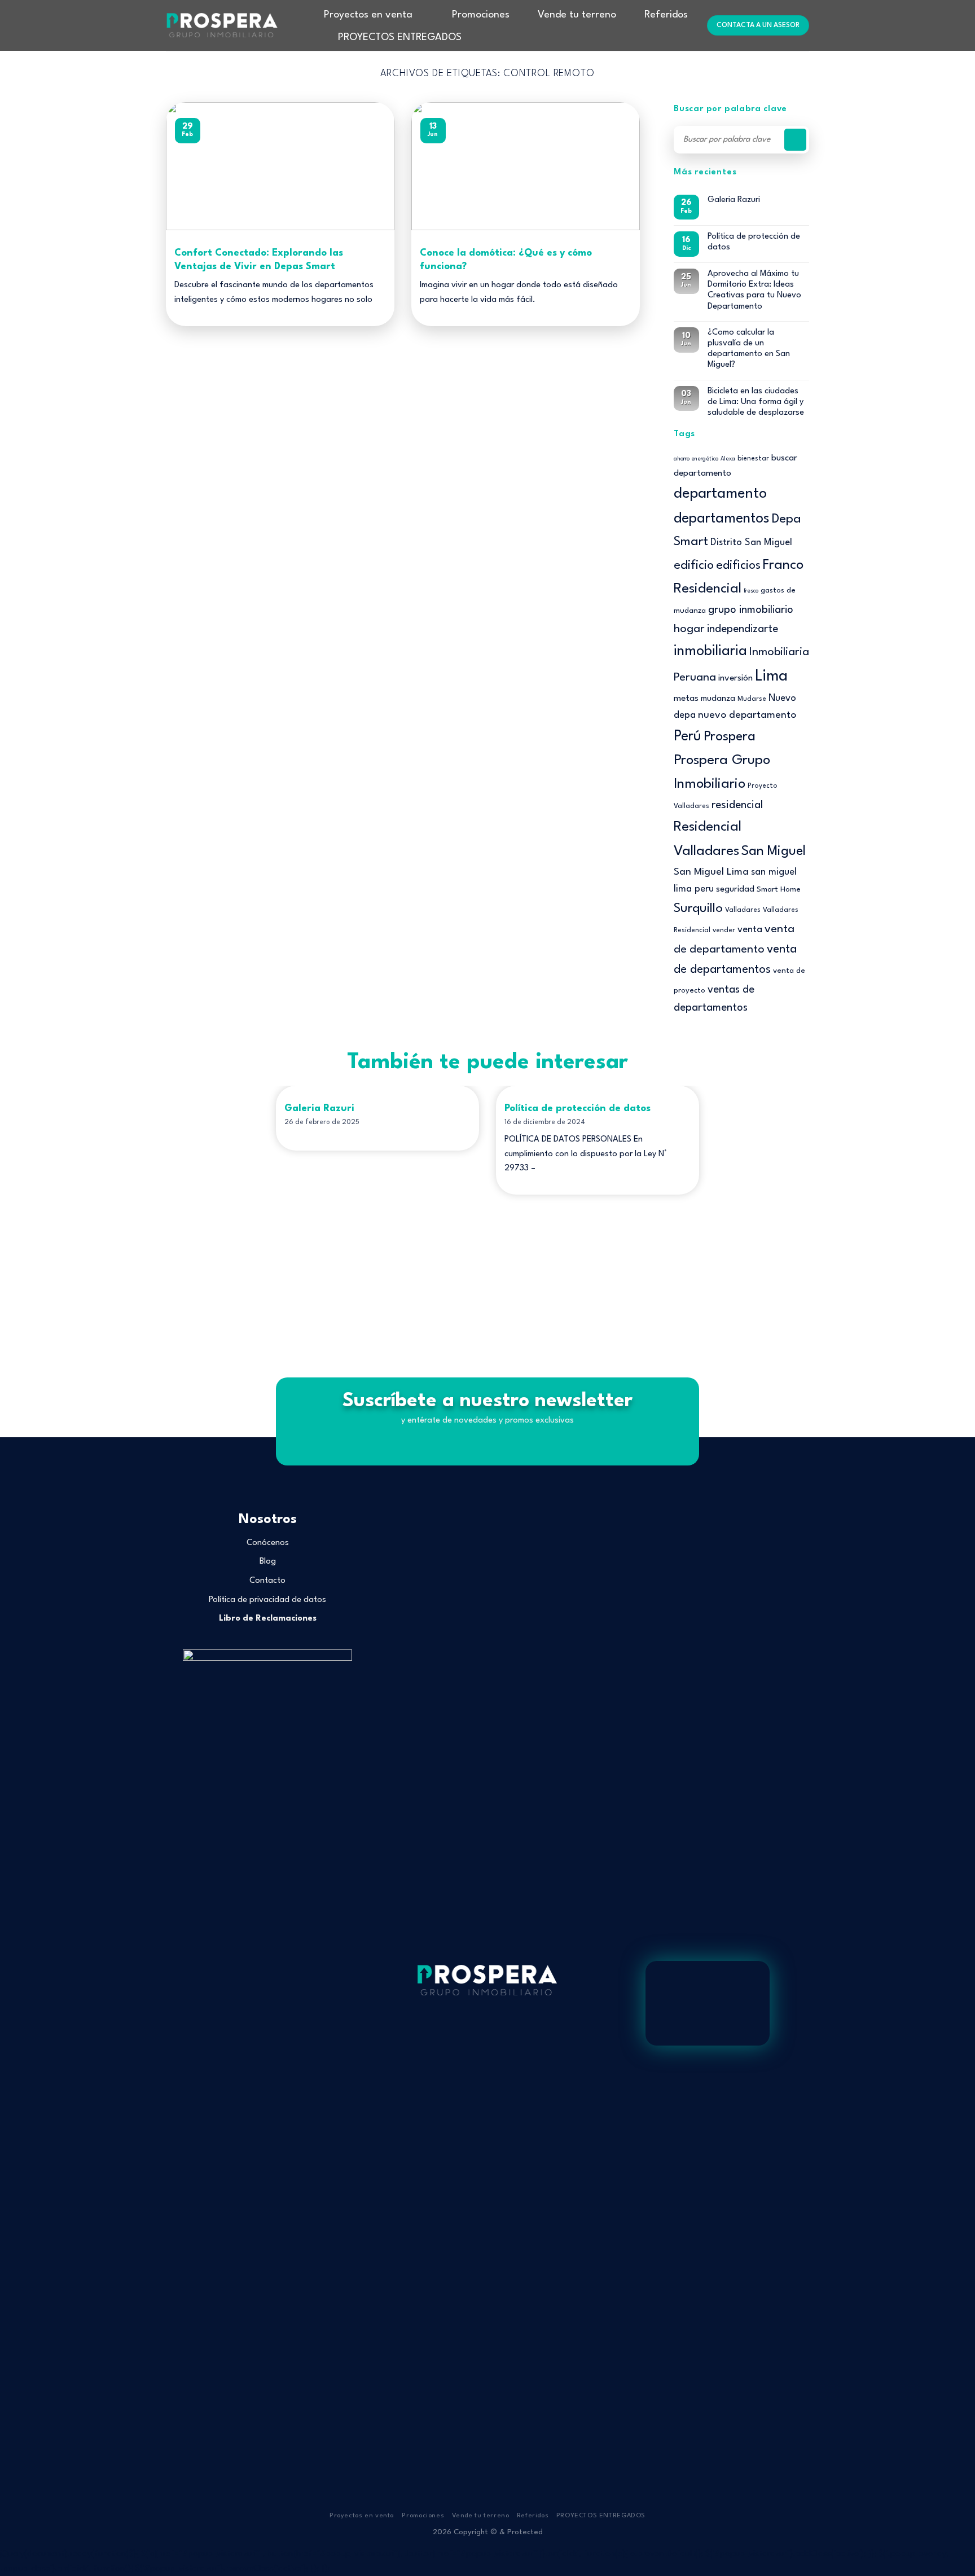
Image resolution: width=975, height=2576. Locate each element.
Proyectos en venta (368, 15)
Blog (268, 1562)
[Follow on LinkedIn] (501, 2039)
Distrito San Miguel (751, 543)
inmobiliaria (710, 651)
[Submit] (795, 140)
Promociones (481, 15)
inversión (735, 678)
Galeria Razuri (734, 200)
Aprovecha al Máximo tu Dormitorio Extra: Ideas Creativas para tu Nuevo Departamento (754, 290)
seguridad (735, 890)
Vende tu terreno (577, 15)
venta (750, 930)
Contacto (267, 1581)
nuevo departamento (747, 715)
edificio (694, 565)
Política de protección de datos (754, 242)
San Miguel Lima (711, 872)
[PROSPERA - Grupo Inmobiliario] (222, 25)
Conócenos (268, 1543)
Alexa (728, 459)
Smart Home (779, 890)
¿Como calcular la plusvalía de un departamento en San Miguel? (749, 349)
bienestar (753, 459)
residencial (737, 805)
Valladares (743, 910)
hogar (689, 629)
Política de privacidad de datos (267, 1600)
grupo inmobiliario (751, 610)
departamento (720, 494)
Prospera (730, 737)
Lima (771, 676)
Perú (688, 737)
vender (724, 931)
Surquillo (698, 909)
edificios (738, 566)
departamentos (722, 519)
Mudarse (752, 699)
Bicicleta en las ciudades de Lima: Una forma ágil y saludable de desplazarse (756, 402)
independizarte (743, 629)
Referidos (666, 15)
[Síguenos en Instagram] (488, 2039)
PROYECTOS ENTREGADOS (400, 38)
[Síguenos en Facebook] (473, 2039)
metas (686, 699)
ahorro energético (696, 459)
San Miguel (774, 852)
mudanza (718, 699)
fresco (751, 591)
